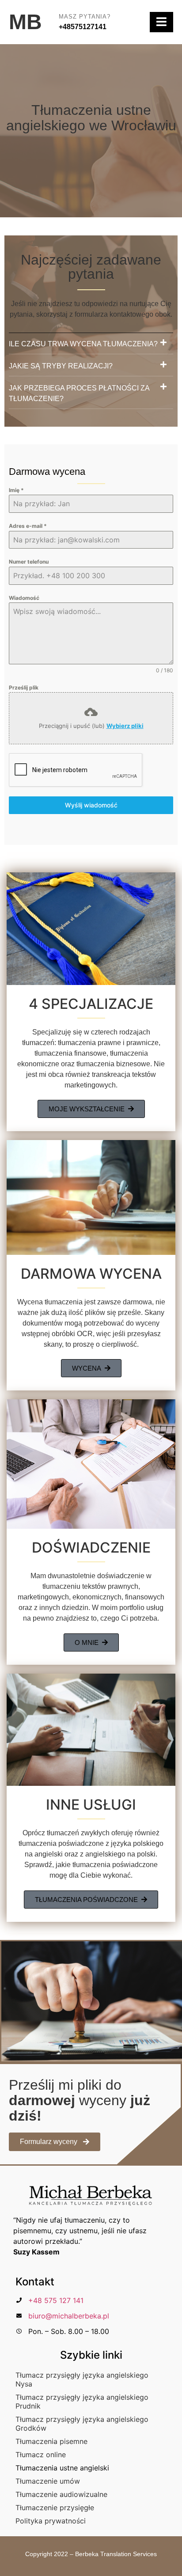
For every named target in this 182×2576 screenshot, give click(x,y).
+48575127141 (83, 27)
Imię (16, 490)
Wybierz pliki (125, 726)
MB (25, 22)
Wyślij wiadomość (91, 805)
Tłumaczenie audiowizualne (61, 2494)
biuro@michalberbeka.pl (69, 2316)
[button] (91, 347)
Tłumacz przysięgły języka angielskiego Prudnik (82, 2402)
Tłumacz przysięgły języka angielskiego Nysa (82, 2379)
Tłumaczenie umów (48, 2481)
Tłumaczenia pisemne (51, 2441)
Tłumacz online (41, 2455)
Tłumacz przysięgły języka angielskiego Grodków (82, 2424)
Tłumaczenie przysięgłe (55, 2508)
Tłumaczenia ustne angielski (62, 2468)
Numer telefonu (29, 562)
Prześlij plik (24, 688)
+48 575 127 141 (56, 2300)
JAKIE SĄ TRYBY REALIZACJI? (61, 366)
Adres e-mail (28, 526)
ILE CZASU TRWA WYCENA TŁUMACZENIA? (83, 344)
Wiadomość (24, 598)
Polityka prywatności (51, 2521)
